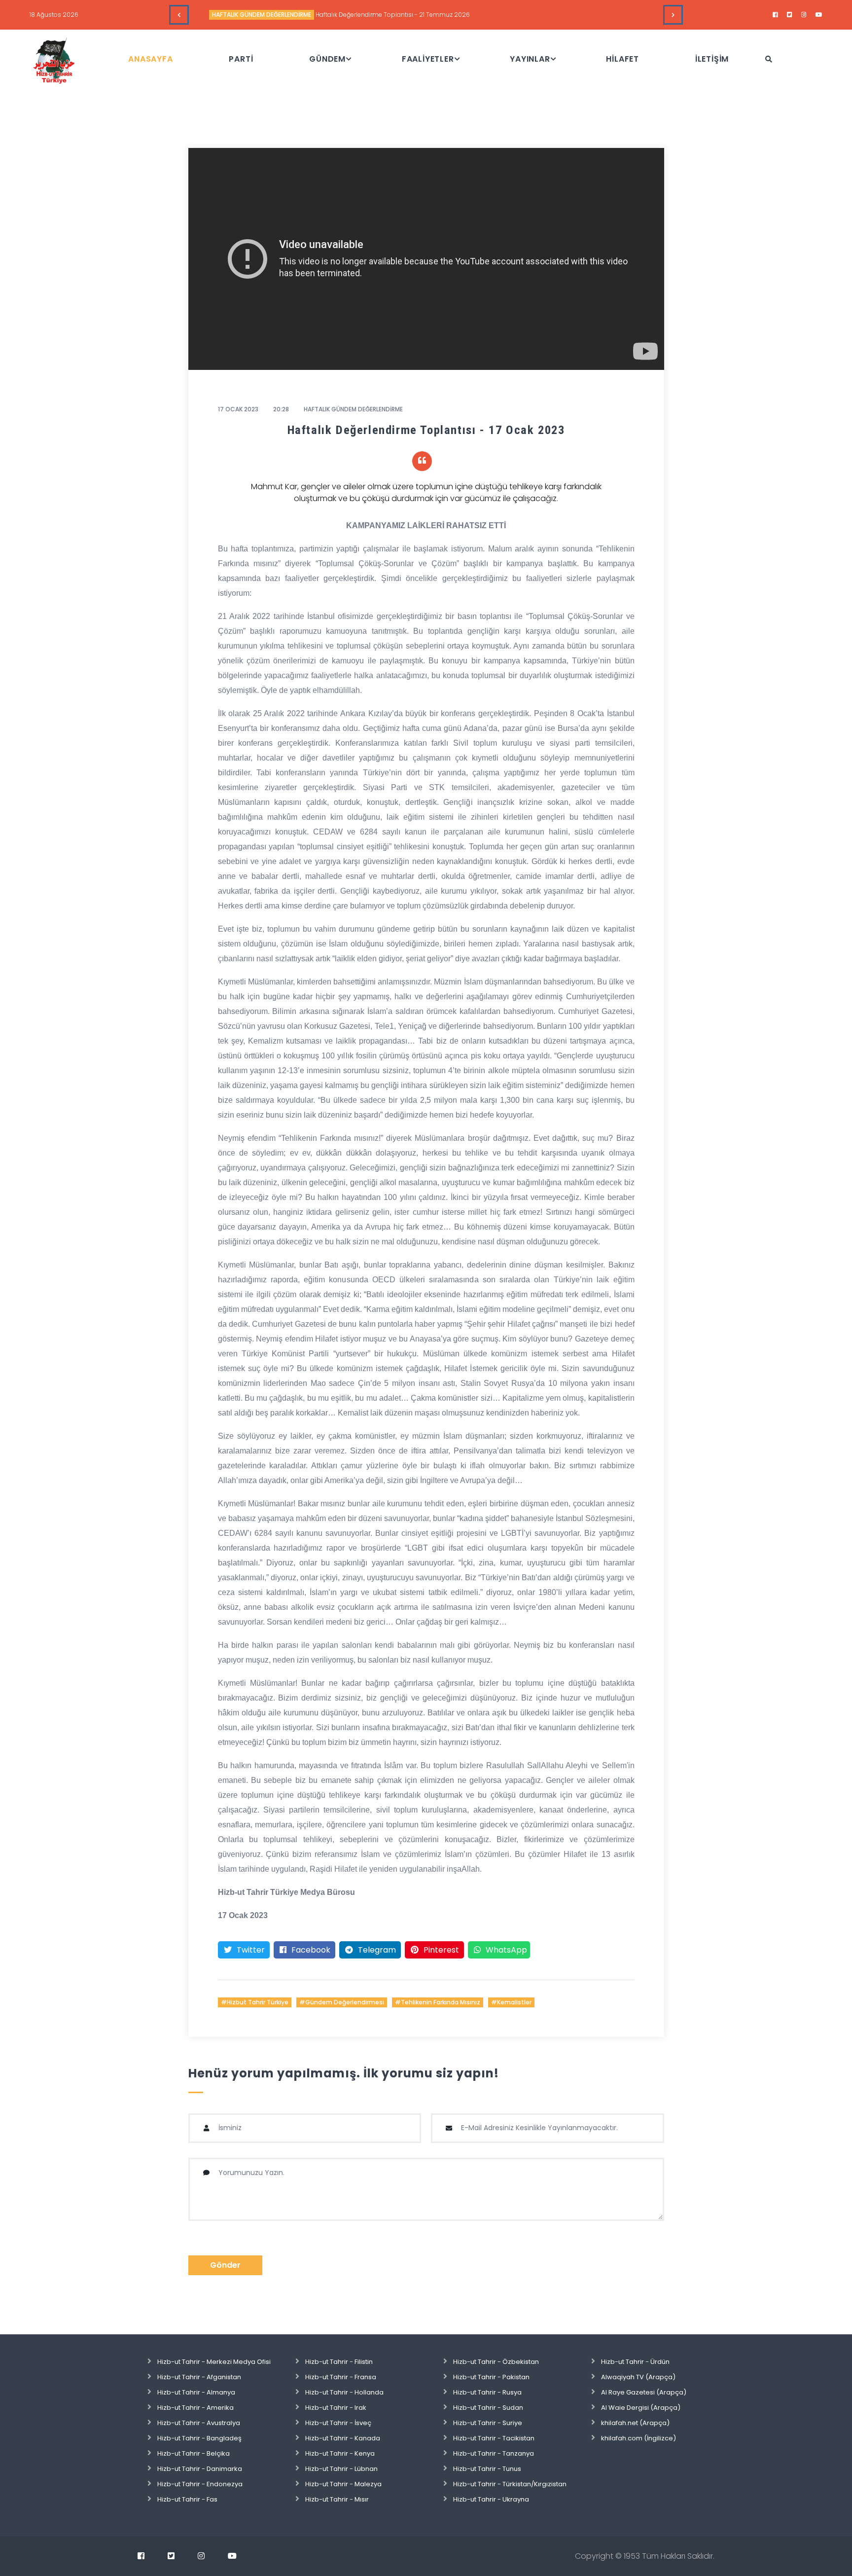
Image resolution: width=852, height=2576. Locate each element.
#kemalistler (511, 2002)
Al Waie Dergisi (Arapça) (641, 2408)
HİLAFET (622, 59)
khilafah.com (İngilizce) (639, 2438)
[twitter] (790, 15)
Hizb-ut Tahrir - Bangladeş (199, 2438)
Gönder (225, 2265)
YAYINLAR (530, 59)
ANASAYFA (150, 59)
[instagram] (804, 15)
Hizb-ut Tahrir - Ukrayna (491, 2499)
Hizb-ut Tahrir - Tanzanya (494, 2453)
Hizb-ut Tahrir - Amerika (195, 2408)
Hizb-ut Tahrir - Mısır (337, 2499)
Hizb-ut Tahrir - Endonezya (200, 2484)
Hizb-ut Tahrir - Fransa (341, 2377)
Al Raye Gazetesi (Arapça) (644, 2392)
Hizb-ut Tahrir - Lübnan (341, 2469)
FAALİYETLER (428, 59)
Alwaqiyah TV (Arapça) (638, 2377)
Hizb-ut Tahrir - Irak (336, 2408)
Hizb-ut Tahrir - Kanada (343, 2438)
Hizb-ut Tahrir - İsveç (338, 2423)
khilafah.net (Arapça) (635, 2423)
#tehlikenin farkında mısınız (438, 2002)
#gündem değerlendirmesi (342, 2002)
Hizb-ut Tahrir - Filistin (339, 2362)
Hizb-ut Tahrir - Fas (187, 2499)
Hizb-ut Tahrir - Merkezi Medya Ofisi (214, 2362)
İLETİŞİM (712, 59)
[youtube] (819, 15)
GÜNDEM (327, 59)
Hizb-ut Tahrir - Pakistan (491, 2377)
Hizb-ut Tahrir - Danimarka (200, 2469)
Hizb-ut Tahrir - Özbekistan (496, 2362)
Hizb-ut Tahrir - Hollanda (344, 2392)
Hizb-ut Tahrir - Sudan (488, 2408)
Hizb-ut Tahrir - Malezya (343, 2484)
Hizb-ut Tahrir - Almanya (196, 2392)
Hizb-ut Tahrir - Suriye (488, 2423)
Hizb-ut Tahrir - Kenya (340, 2453)
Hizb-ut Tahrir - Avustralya (199, 2423)
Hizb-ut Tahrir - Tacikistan (494, 2438)
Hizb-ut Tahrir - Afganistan (199, 2377)
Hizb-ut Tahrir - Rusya (487, 2392)
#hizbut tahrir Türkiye (255, 2002)
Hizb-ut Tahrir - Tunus (487, 2469)
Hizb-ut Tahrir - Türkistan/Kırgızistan (510, 2484)
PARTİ (241, 59)
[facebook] (775, 15)
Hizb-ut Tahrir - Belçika (194, 2453)
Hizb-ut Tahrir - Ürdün (635, 2362)
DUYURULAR (229, 15)
